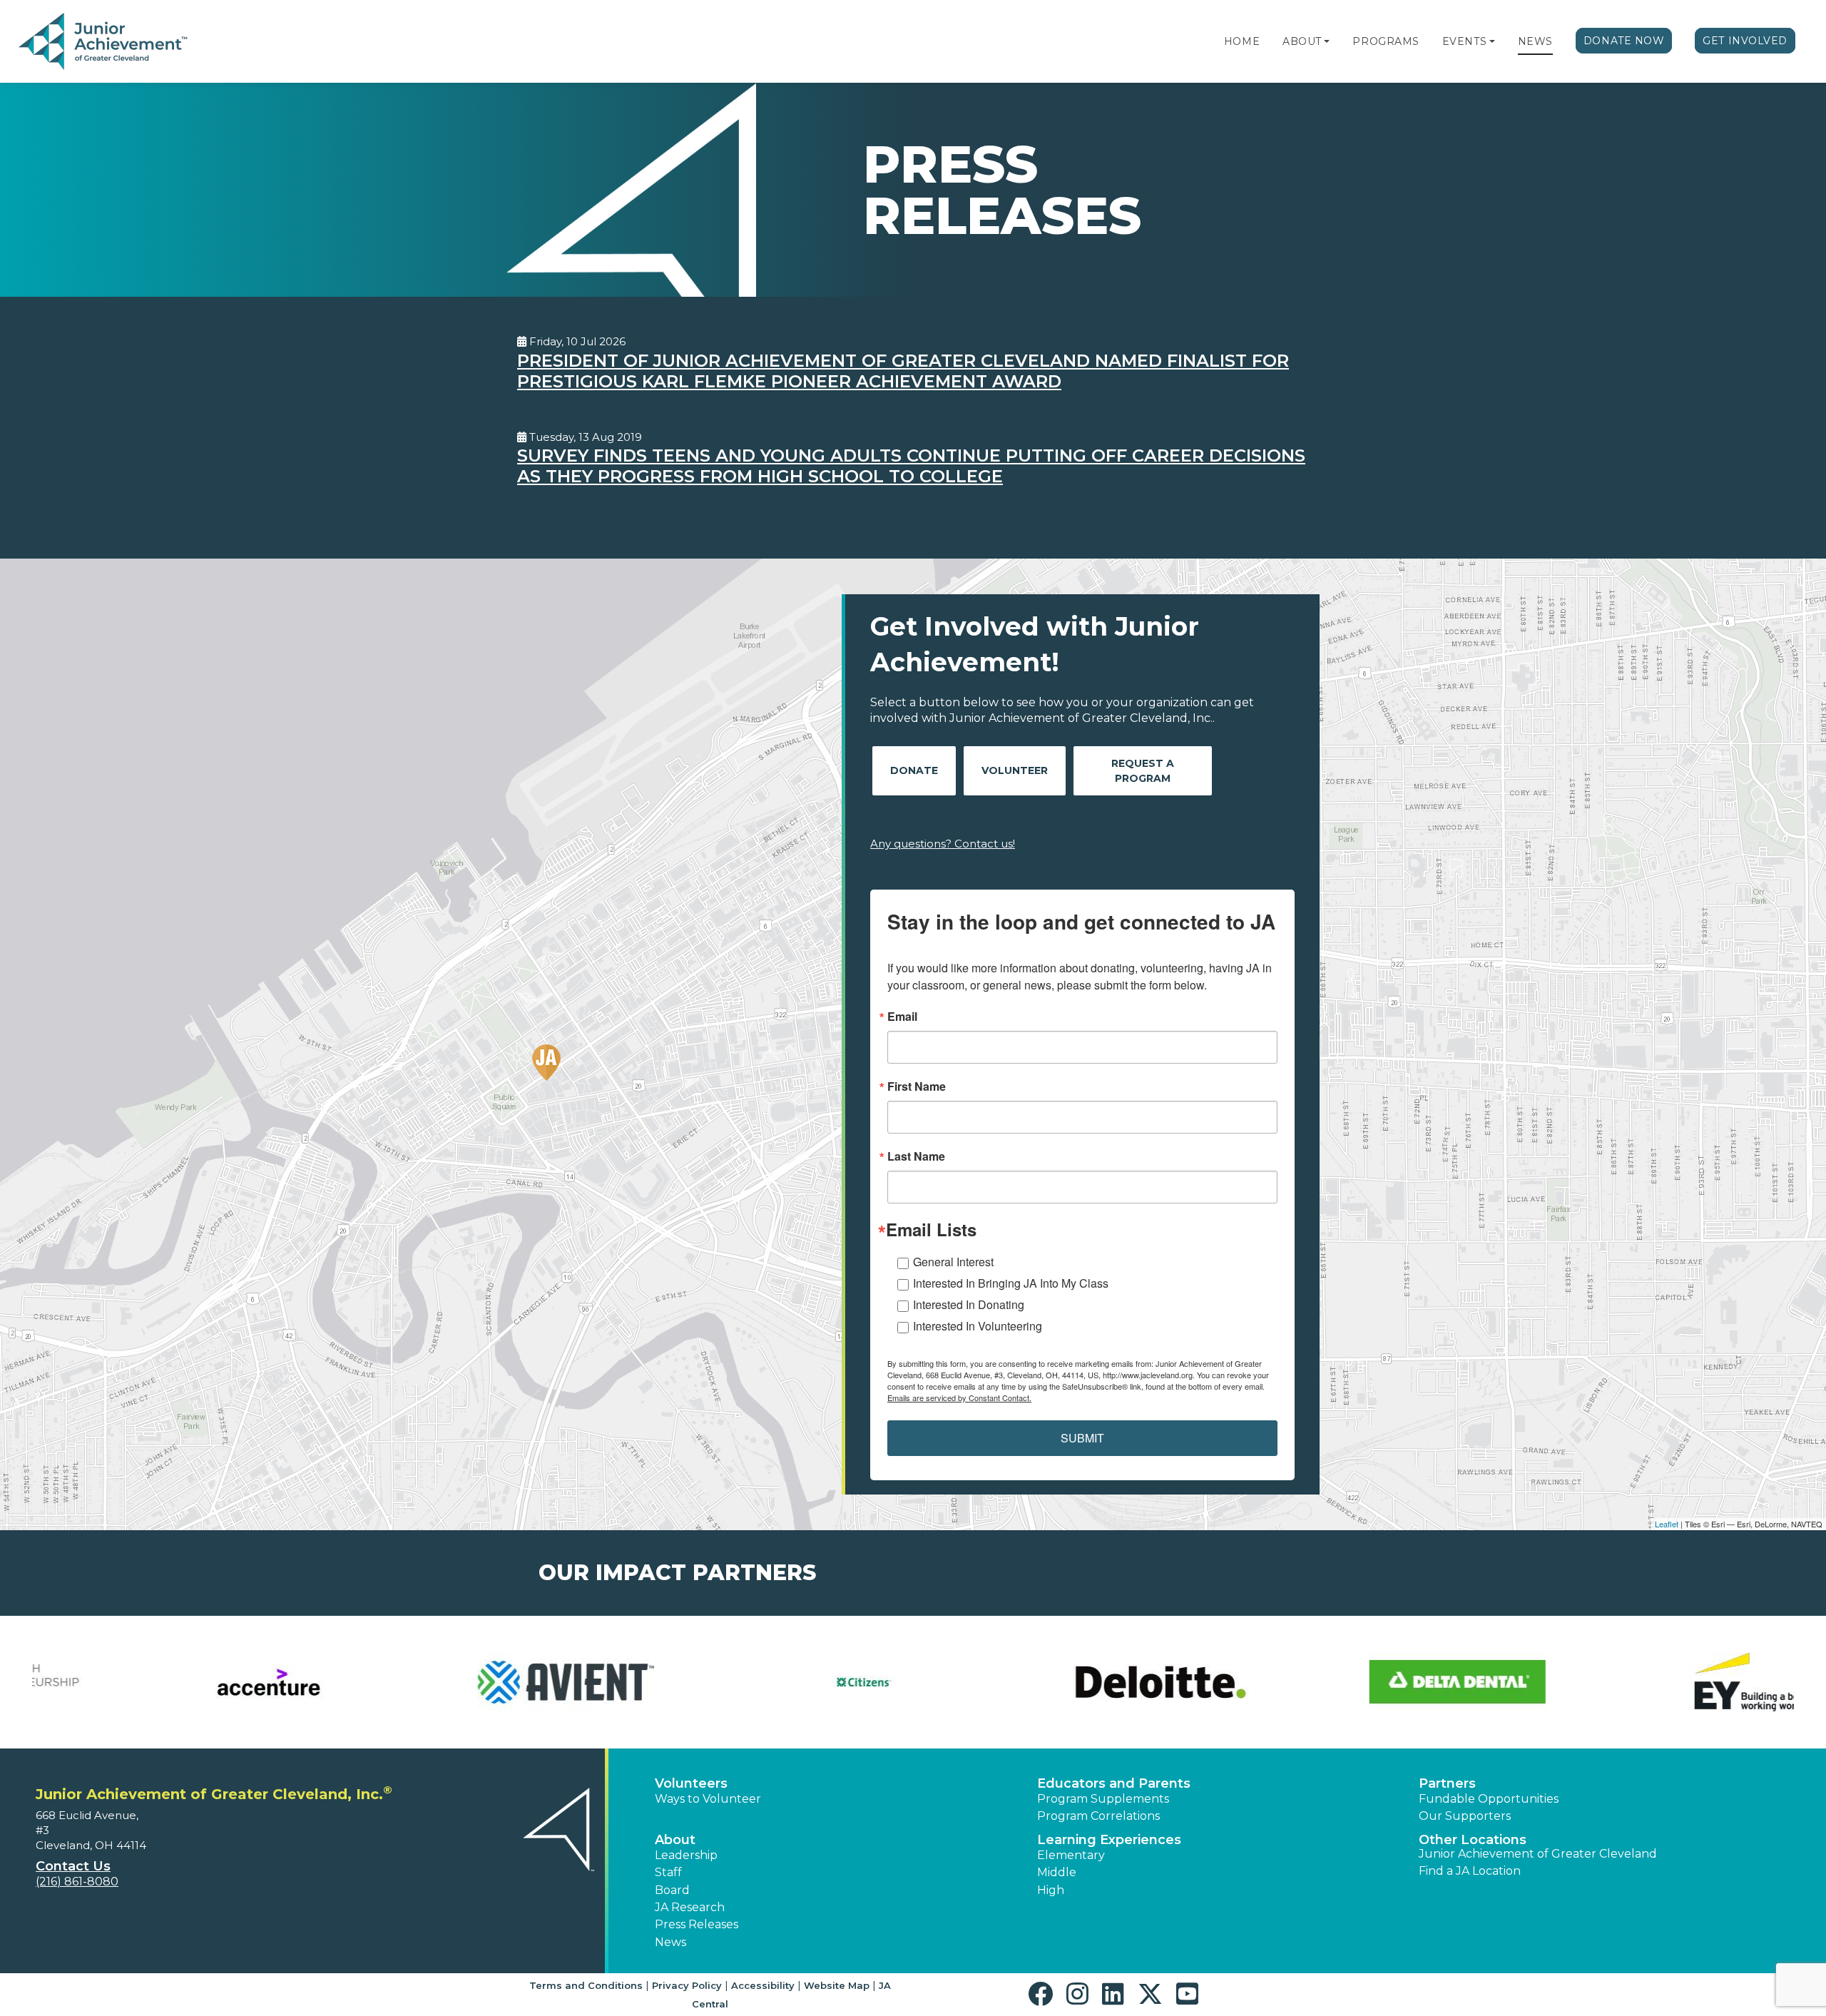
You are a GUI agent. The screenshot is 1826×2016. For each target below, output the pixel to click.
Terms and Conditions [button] (586, 1985)
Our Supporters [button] (1465, 1816)
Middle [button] (1057, 1872)
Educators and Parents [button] (1114, 1783)
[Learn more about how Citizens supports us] (764, 1682)
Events (1464, 41)
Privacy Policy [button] (687, 1985)
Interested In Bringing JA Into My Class (1011, 1283)
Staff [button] (668, 1872)
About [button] (675, 1840)
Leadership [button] (686, 1855)
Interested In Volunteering (978, 1326)
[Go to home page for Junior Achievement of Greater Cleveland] (104, 42)
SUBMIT (1082, 1438)
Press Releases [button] (697, 1924)
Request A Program (1143, 771)
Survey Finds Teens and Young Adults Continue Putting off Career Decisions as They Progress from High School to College (911, 466)
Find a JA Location (1470, 1871)
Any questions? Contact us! (943, 844)
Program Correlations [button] (1098, 1816)
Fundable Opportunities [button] (1489, 1799)
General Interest (953, 1262)
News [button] (670, 1942)
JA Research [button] (690, 1907)
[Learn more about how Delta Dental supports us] (1359, 1682)
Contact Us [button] (73, 1866)
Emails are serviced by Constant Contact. (959, 1398)
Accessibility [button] (763, 1985)
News (1535, 41)
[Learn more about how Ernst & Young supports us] (1656, 1682)
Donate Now (1624, 41)
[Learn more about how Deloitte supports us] (1062, 1682)
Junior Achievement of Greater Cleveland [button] (1538, 1854)
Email (902, 1017)
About (1302, 41)
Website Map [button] (837, 1985)
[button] (1327, 41)
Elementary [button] (1071, 1855)
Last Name (916, 1156)
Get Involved (1745, 41)
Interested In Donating (969, 1304)
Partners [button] (1447, 1783)
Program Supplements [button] (1103, 1799)
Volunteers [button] (691, 1783)
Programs (1386, 41)
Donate (914, 770)
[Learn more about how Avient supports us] (468, 1682)
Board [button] (672, 1890)
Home (1242, 41)
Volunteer (1015, 770)
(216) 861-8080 (77, 1882)
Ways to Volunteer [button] (708, 1799)
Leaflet (1667, 1524)
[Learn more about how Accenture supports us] (170, 1682)
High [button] (1051, 1890)
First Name (917, 1086)
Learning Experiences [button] (1109, 1840)
